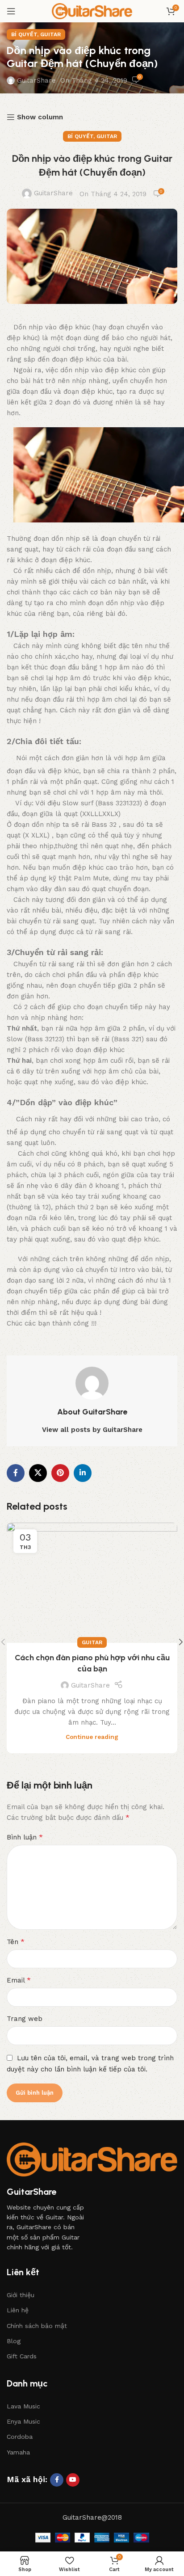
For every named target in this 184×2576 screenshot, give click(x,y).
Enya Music (23, 2421)
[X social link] (38, 1473)
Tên (16, 1942)
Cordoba (20, 2437)
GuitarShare (36, 80)
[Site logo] (92, 11)
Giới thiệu (21, 2295)
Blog (14, 2341)
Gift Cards (22, 2356)
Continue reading (92, 1737)
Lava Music (23, 2406)
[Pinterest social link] (60, 1473)
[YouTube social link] (73, 2480)
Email (19, 1980)
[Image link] (92, 2159)
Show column (40, 117)
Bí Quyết (24, 34)
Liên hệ (18, 2310)
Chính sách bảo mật (37, 2326)
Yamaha (18, 2452)
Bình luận (25, 1837)
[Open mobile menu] (11, 11)
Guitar (50, 34)
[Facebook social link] (16, 1473)
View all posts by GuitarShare (92, 1430)
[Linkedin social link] (83, 1473)
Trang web (25, 2019)
